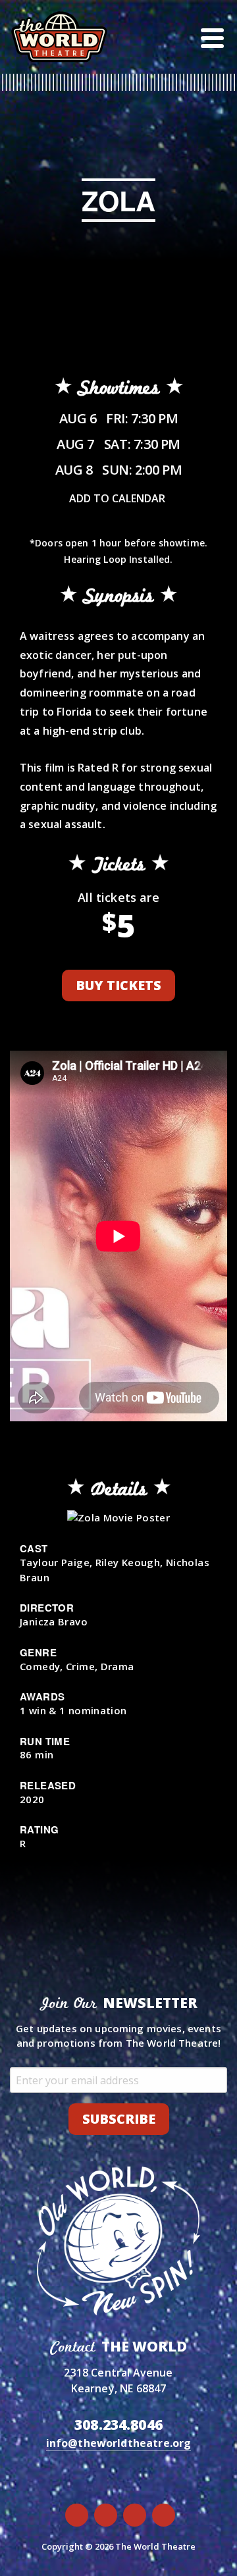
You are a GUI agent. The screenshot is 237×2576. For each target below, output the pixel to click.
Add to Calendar (117, 498)
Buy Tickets (118, 985)
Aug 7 (118, 444)
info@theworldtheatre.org (119, 2443)
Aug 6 (119, 418)
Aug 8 (119, 470)
